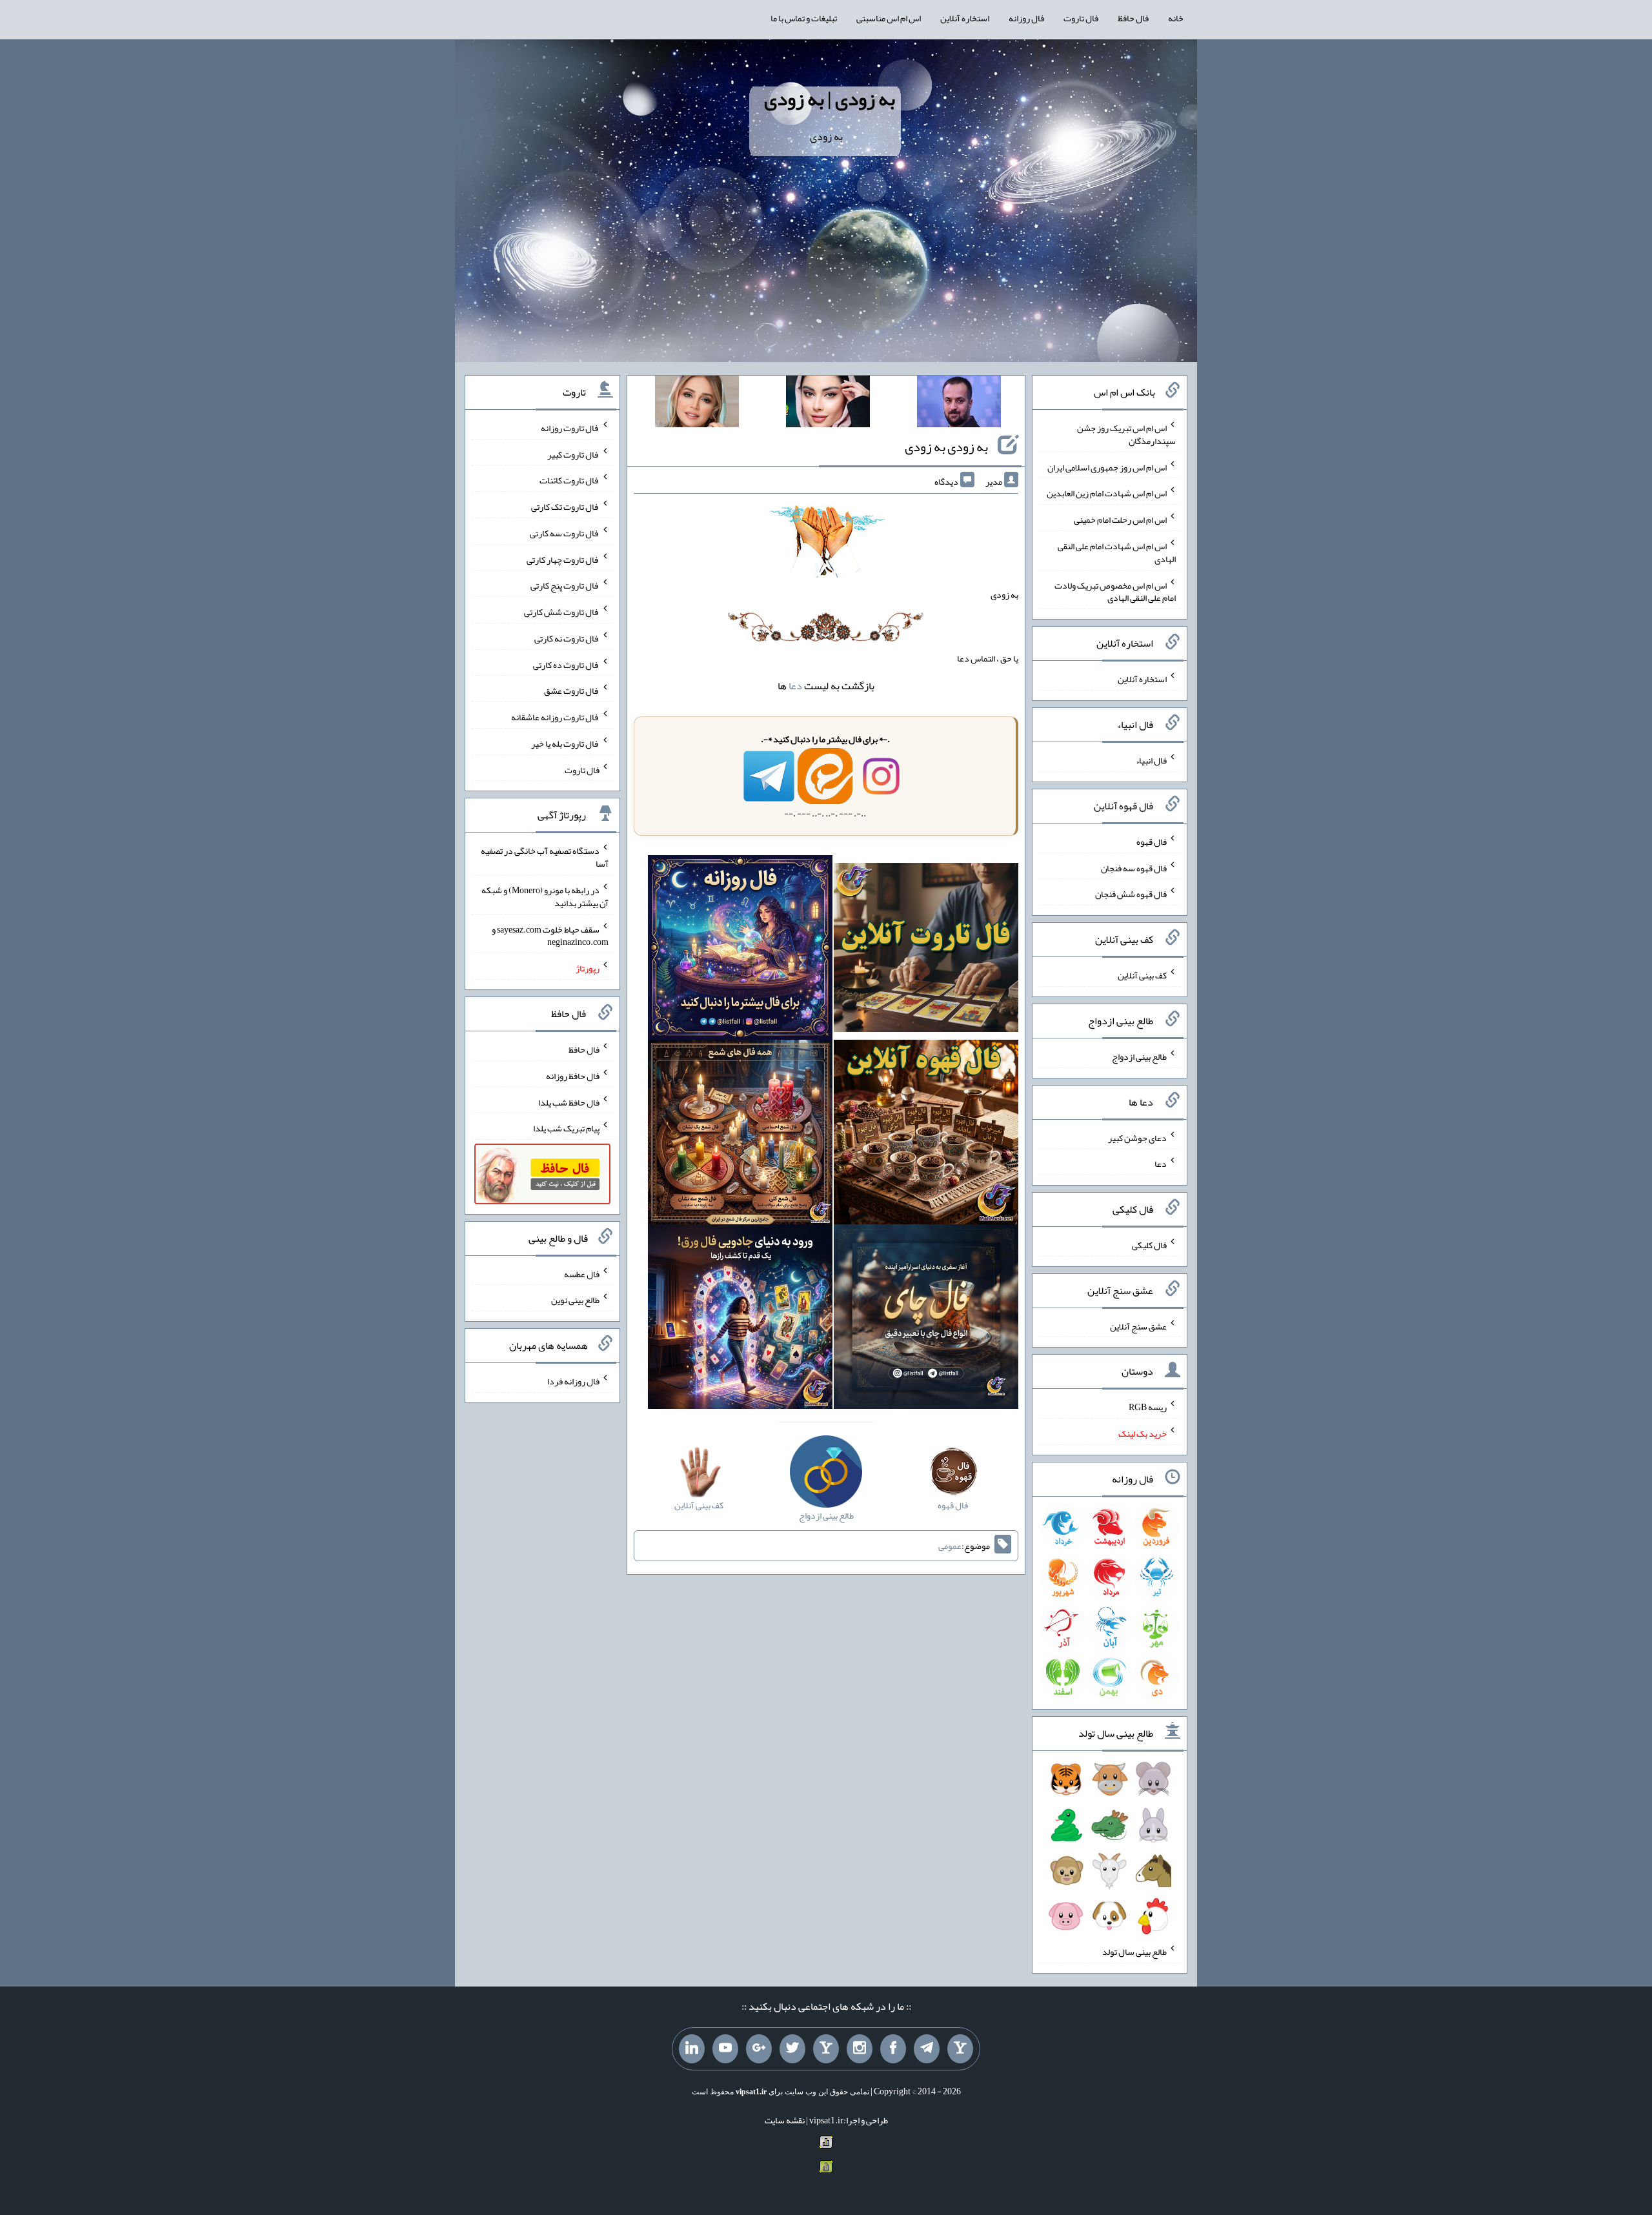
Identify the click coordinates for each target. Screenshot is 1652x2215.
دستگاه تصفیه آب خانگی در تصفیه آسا (545, 857)
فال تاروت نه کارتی (567, 638)
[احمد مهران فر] (959, 404)
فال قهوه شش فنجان (1131, 894)
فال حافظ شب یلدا (569, 1102)
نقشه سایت (785, 2120)
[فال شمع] (740, 1135)
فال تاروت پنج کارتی (565, 585)
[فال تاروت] (926, 950)
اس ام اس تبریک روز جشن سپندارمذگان (1126, 434)
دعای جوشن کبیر (1137, 1137)
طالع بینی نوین (575, 1300)
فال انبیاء (1151, 760)
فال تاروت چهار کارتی (563, 559)
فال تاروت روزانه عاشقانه (555, 717)
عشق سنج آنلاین (1138, 1326)
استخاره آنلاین (965, 18)
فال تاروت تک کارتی (565, 507)
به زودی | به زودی (830, 99)
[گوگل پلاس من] (759, 2049)
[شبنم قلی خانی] (697, 404)
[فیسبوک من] (893, 2049)
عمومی (950, 1546)
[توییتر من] (792, 2049)
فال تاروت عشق (572, 691)
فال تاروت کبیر (573, 454)
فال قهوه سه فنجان (1134, 867)
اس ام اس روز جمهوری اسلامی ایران (1107, 467)
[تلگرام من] (927, 2049)
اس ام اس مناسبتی (889, 18)
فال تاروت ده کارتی (566, 664)
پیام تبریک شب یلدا (566, 1128)
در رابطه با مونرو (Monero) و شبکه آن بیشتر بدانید (545, 896)
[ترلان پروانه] (828, 404)
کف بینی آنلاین (1142, 975)
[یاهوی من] (960, 2049)
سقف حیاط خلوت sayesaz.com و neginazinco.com (550, 935)
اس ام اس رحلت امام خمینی (1120, 520)
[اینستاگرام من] (860, 2049)
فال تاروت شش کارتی (562, 612)
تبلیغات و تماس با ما (804, 18)
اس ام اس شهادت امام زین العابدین (1107, 493)
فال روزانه (1026, 18)
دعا (795, 686)
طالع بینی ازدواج (1139, 1057)
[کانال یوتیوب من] (725, 2049)
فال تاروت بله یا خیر (565, 743)
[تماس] (826, 2049)
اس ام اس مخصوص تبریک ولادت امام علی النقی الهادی (1115, 591)
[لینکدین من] (692, 2049)
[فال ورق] (740, 1319)
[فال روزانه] (740, 950)
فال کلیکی (1149, 1245)
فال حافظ (1133, 18)
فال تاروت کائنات (569, 480)
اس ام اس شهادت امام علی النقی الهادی (1117, 552)
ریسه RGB (1148, 1407)
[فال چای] (926, 1319)
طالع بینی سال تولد (1134, 1952)
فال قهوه (1152, 842)
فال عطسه (582, 1273)
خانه (1176, 18)
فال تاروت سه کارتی (565, 533)
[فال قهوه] (926, 1135)
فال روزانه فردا (573, 1381)
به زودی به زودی (946, 447)
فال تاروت (1081, 18)
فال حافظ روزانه (573, 1076)
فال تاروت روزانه (570, 428)
